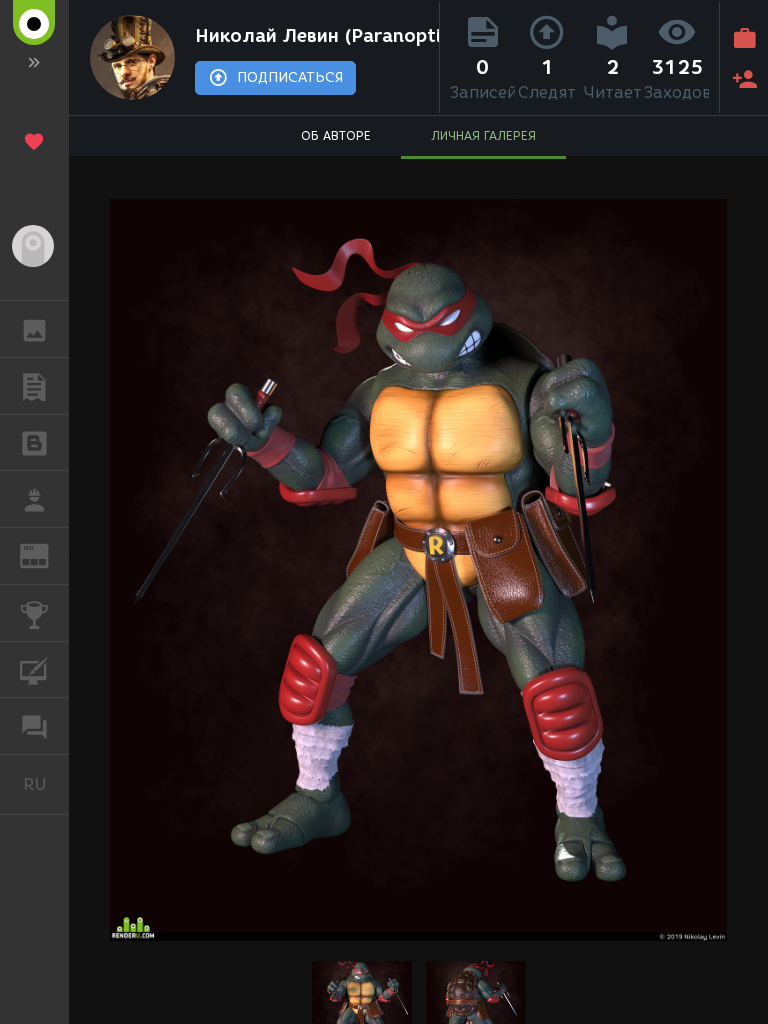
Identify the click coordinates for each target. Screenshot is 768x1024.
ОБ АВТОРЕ (336, 135)
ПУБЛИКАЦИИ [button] (34, 386)
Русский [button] (46, 784)
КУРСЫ (34, 670)
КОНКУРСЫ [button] (34, 613)
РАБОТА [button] (34, 499)
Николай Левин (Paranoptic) (312, 36)
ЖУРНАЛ (46, 554)
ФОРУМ (34, 726)
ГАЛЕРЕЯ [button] (34, 329)
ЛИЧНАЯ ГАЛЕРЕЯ (483, 135)
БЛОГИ (34, 443)
